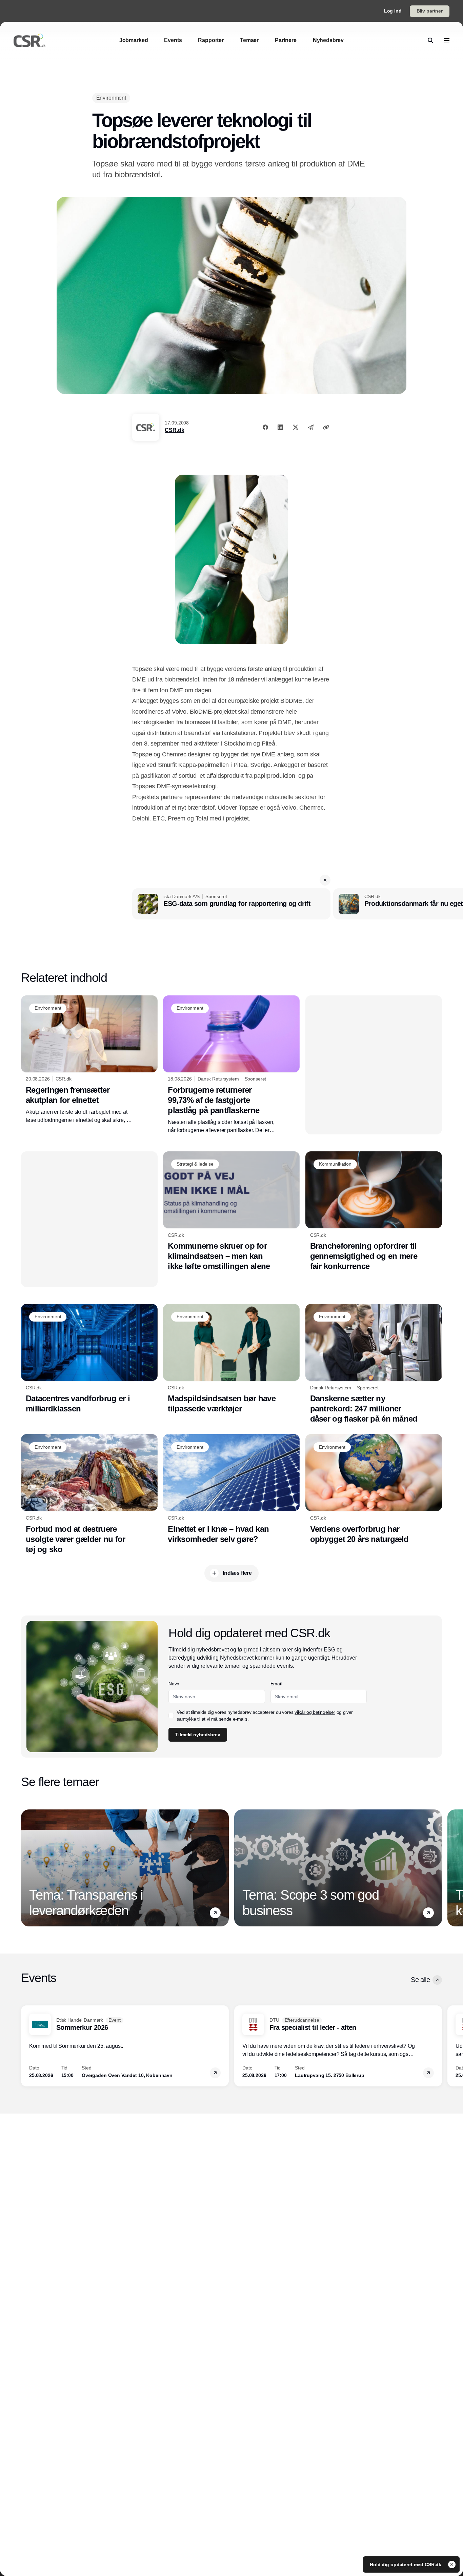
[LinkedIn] (280, 427)
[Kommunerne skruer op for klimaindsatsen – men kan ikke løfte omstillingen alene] (231, 1211)
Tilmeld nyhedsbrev (198, 1735)
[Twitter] (296, 427)
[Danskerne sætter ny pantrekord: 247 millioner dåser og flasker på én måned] (374, 1364)
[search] (430, 40)
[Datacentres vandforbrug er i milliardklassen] (89, 1359)
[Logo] (29, 40)
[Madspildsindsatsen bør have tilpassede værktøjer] (231, 1359)
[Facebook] (265, 427)
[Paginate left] (26, 1868)
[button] (325, 880)
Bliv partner (430, 11)
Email (276, 1684)
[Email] (311, 427)
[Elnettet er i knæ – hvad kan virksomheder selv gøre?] (231, 1489)
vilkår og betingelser (315, 1712)
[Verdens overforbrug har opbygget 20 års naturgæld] (374, 1489)
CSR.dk (174, 430)
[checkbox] (171, 1716)
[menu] (447, 40)
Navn (174, 1684)
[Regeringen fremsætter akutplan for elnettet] (89, 1060)
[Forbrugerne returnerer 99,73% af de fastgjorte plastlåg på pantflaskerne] (231, 1065)
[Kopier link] (326, 427)
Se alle (420, 1980)
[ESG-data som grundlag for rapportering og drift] (231, 904)
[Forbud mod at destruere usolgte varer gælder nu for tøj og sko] (89, 1494)
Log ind (393, 11)
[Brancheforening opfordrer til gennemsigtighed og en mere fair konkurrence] (374, 1211)
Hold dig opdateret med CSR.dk (406, 2564)
